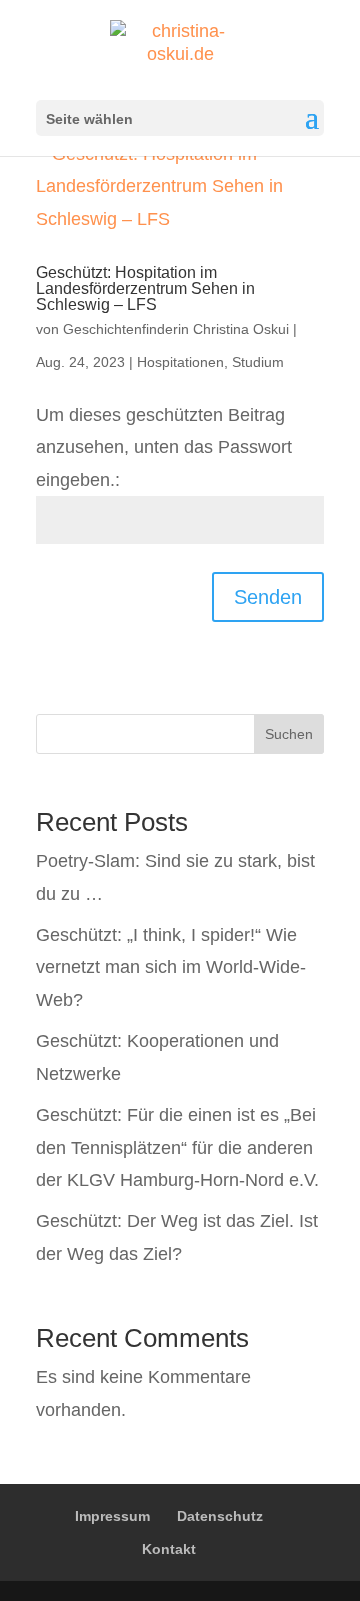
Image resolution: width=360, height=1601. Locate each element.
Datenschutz (220, 1516)
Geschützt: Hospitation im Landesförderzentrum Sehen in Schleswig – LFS (145, 288)
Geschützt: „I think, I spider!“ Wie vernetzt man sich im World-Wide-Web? (171, 967)
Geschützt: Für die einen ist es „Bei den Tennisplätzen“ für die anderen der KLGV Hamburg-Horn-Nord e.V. (177, 1147)
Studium (258, 362)
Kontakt (169, 1549)
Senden (268, 597)
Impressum (112, 1516)
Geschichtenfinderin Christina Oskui (176, 329)
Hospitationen (180, 362)
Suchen (289, 734)
